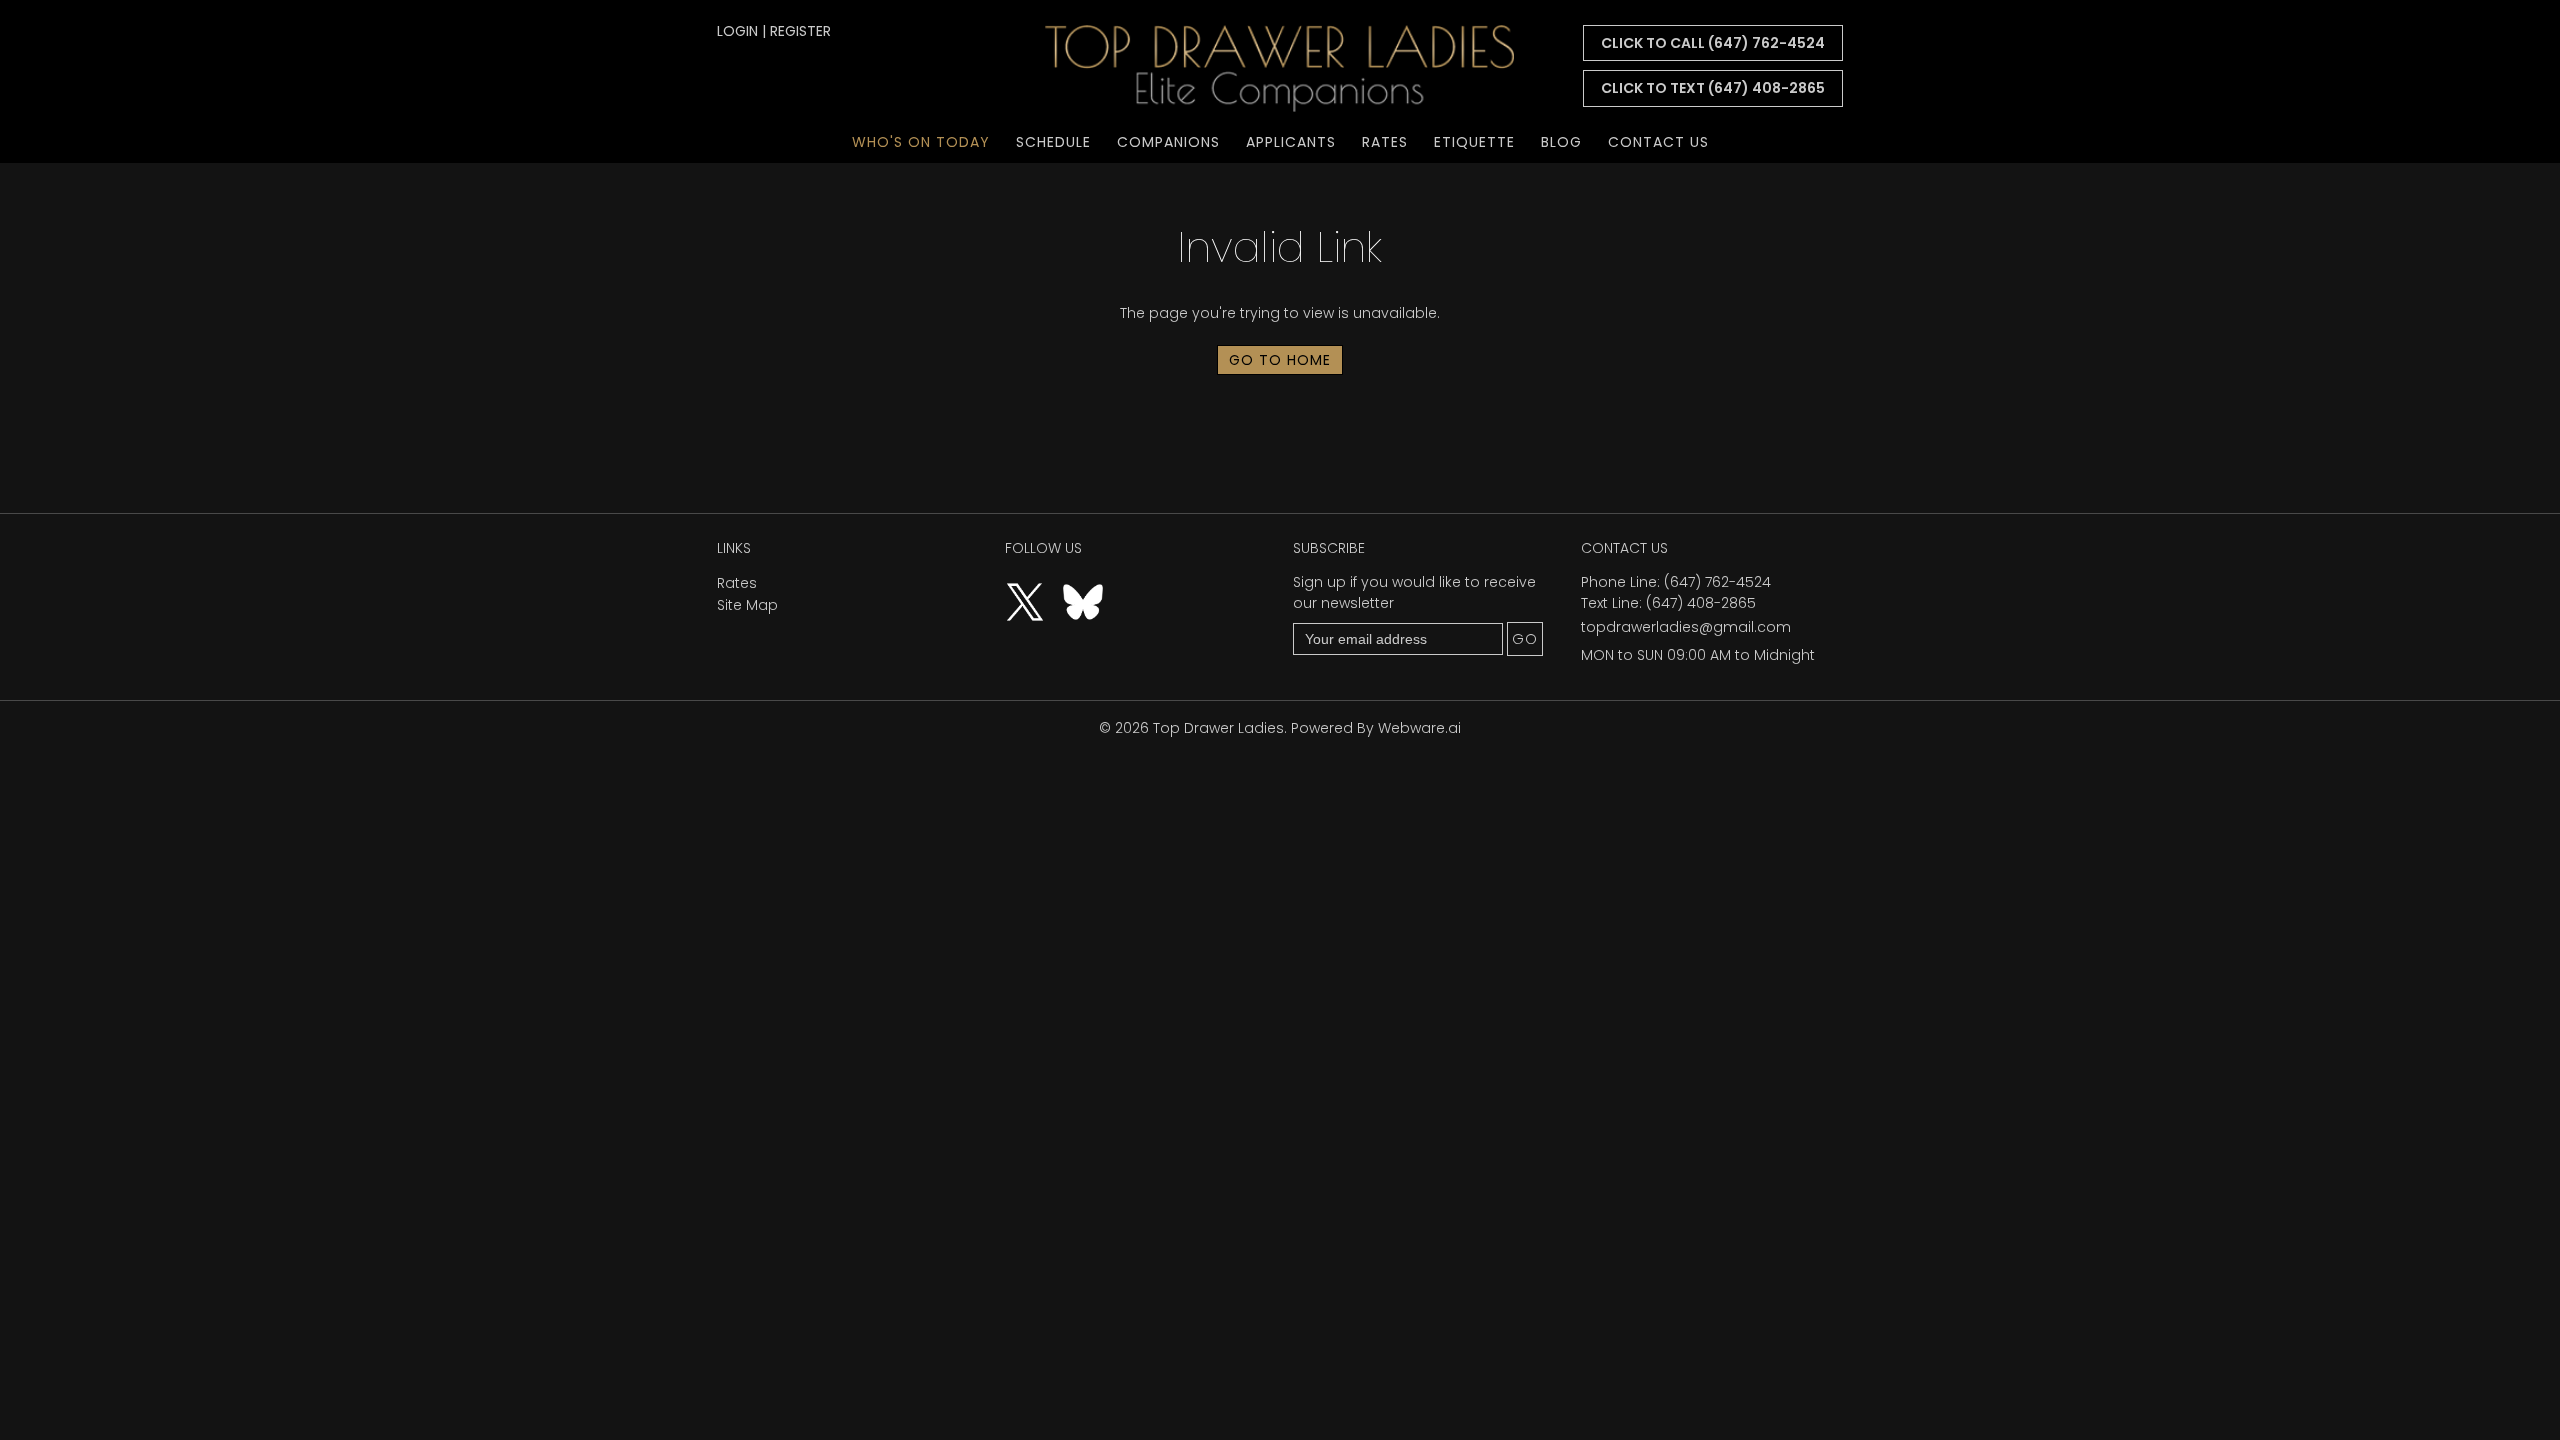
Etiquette (1474, 142)
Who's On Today (921, 142)
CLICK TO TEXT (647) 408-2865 (1713, 88)
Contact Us (1658, 142)
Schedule (1053, 142)
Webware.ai (1419, 728)
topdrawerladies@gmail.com (1686, 627)
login (737, 31)
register (800, 31)
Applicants (1291, 142)
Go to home (1280, 360)
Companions (1168, 142)
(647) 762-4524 (1717, 582)
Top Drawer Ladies (1218, 728)
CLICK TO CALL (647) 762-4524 (1713, 43)
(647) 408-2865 (1701, 603)
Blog (1561, 142)
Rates (1385, 142)
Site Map (747, 605)
